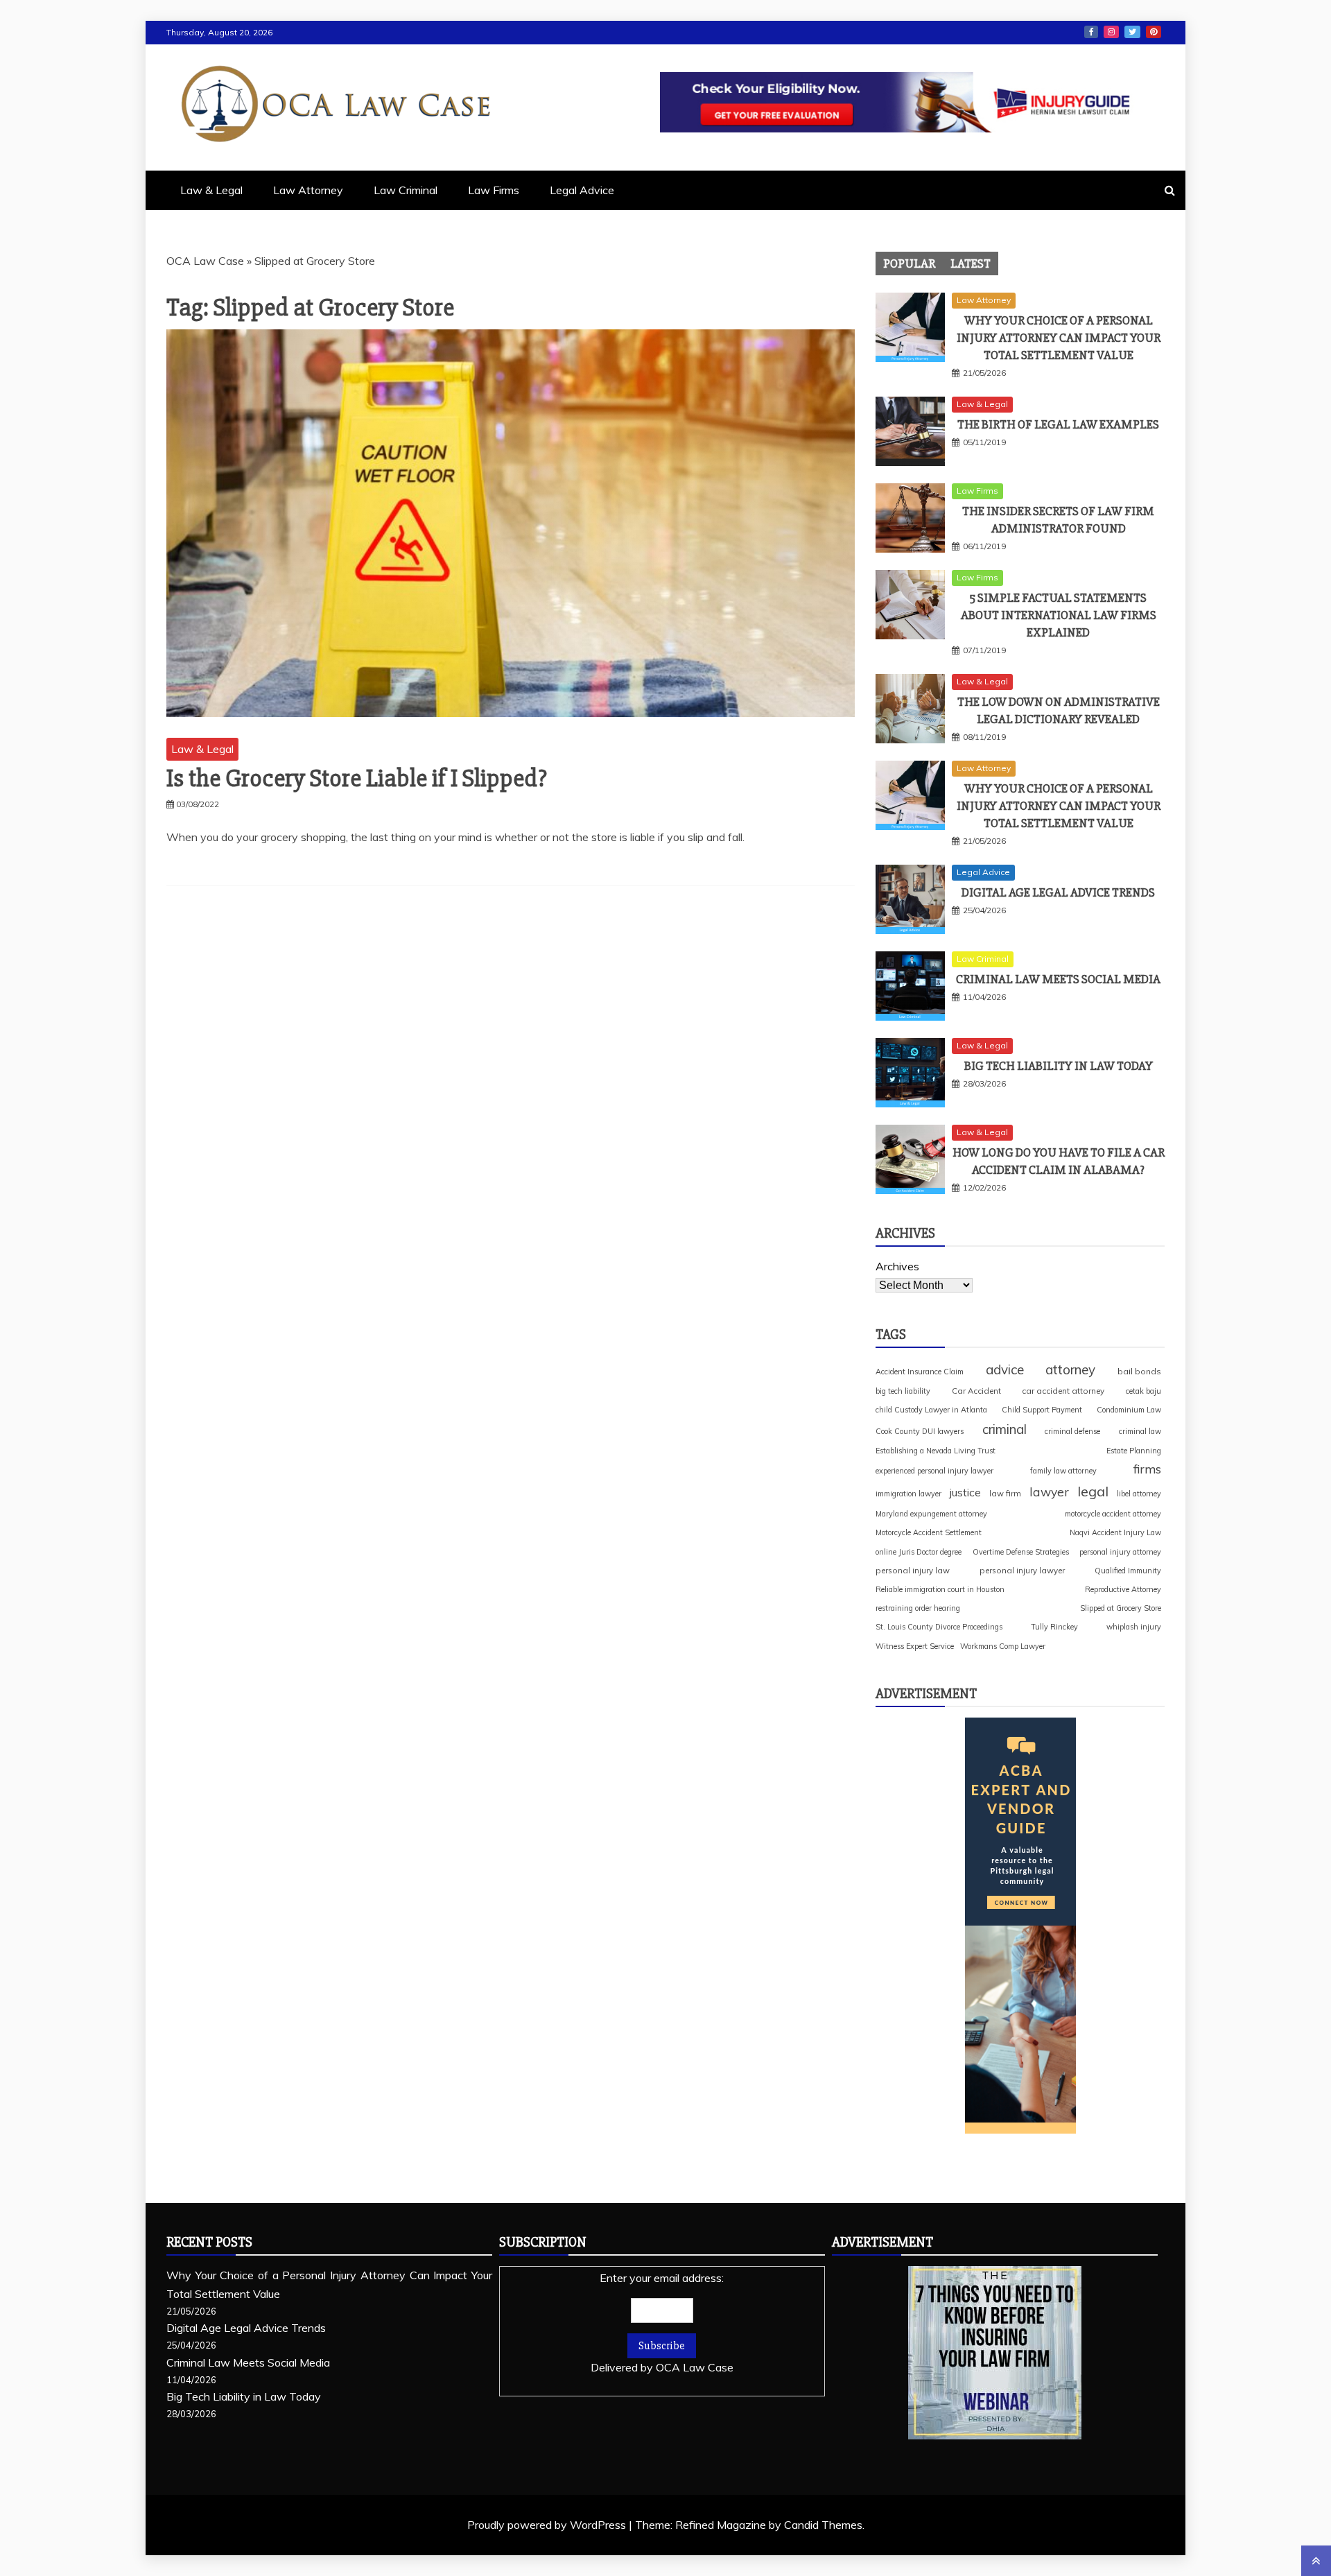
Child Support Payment (1042, 1410)
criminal (1004, 1429)
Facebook (1091, 32)
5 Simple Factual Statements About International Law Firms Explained (1059, 615)
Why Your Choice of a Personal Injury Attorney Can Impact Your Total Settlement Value (1059, 338)
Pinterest (1154, 32)
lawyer (1049, 1492)
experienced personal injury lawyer (934, 1471)
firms (1147, 1469)
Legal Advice (582, 190)
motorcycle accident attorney (1113, 1514)
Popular (909, 263)
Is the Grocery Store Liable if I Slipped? (357, 779)
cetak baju (1143, 1391)
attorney (1070, 1369)
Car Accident (976, 1391)
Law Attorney (308, 190)
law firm (1005, 1493)
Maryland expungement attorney (931, 1514)
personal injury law (913, 1570)
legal (1093, 1491)
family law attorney (1063, 1471)
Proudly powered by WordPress (548, 2525)
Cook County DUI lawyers (920, 1431)
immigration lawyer (908, 1494)
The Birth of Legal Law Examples (1058, 424)
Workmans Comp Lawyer (1003, 1646)
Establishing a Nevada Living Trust (936, 1451)
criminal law (1140, 1431)
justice (965, 1492)
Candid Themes (823, 2525)
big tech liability (903, 1391)
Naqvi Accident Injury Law (1115, 1532)
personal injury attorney (1120, 1552)
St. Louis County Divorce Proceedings (939, 1627)
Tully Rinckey (1054, 1627)
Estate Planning (1134, 1451)
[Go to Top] (1316, 2561)
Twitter (1132, 32)
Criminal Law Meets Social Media (1058, 979)
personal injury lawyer (1022, 1570)
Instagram (1111, 32)
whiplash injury (1134, 1627)
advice (1005, 1369)
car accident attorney (1063, 1391)
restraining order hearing (918, 1608)
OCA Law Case (205, 261)
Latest (971, 263)
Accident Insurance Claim (920, 1372)
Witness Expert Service (915, 1646)
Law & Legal (211, 190)
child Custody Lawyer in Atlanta (931, 1410)
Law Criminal (406, 190)
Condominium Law (1129, 1410)
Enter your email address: (662, 2323)
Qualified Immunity (1128, 1571)
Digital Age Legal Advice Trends (1058, 892)
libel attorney (1139, 1494)
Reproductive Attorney (1123, 1589)
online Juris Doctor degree (919, 1552)
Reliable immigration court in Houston (940, 1589)
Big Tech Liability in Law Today (1059, 1066)
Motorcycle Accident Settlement (929, 1532)
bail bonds (1139, 1371)
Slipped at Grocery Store (1121, 1608)
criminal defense (1072, 1431)
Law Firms (494, 190)
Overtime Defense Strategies (1021, 1552)
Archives (897, 1266)
